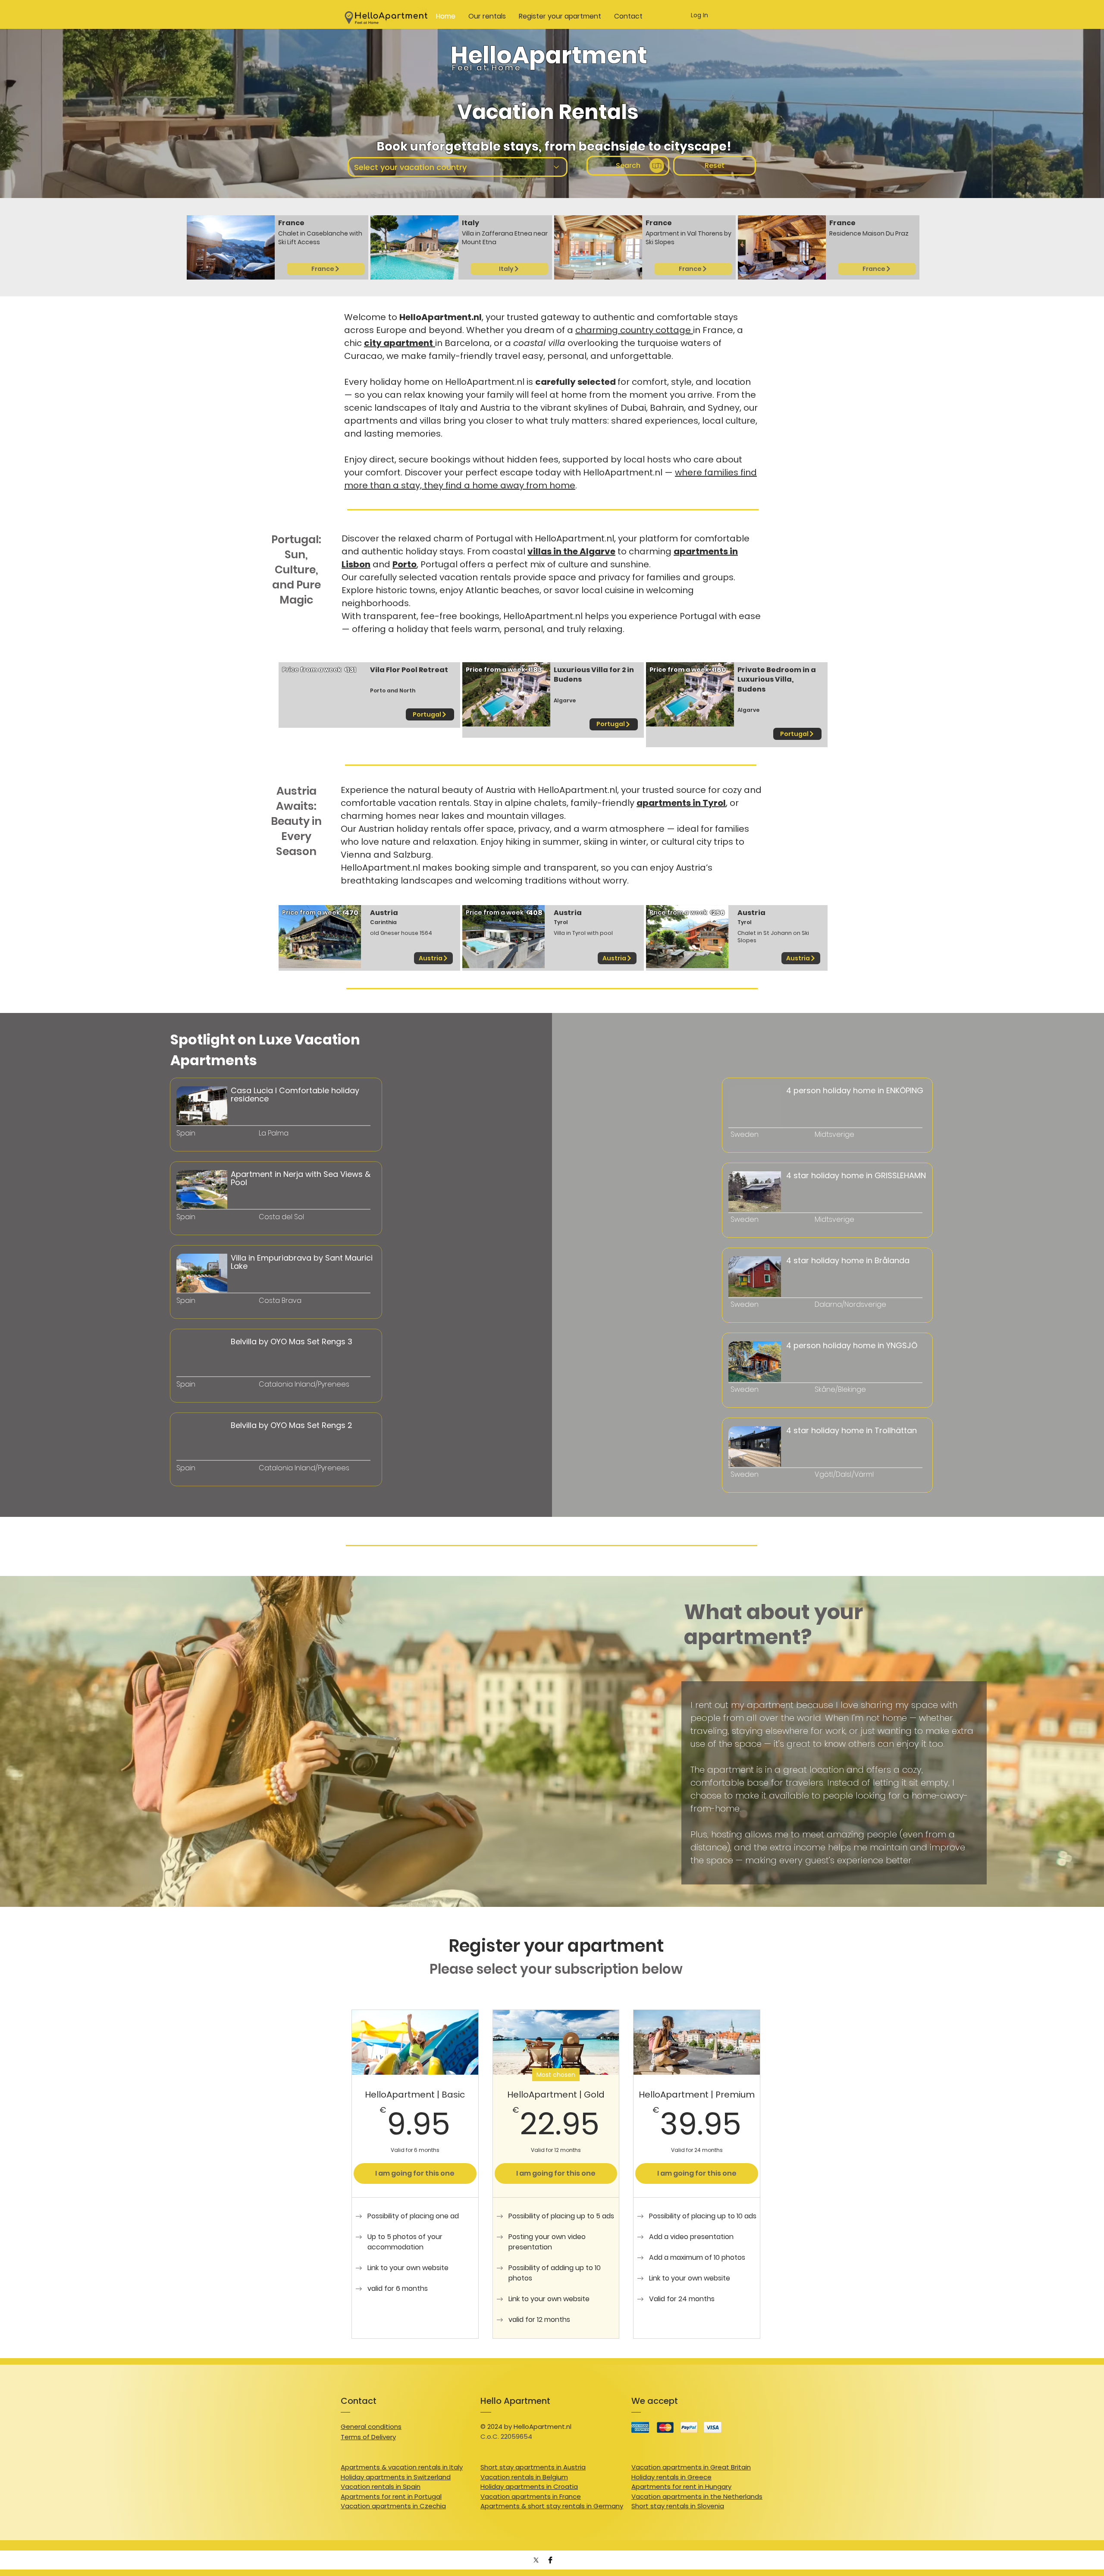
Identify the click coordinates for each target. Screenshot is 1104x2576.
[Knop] (218, 1145)
